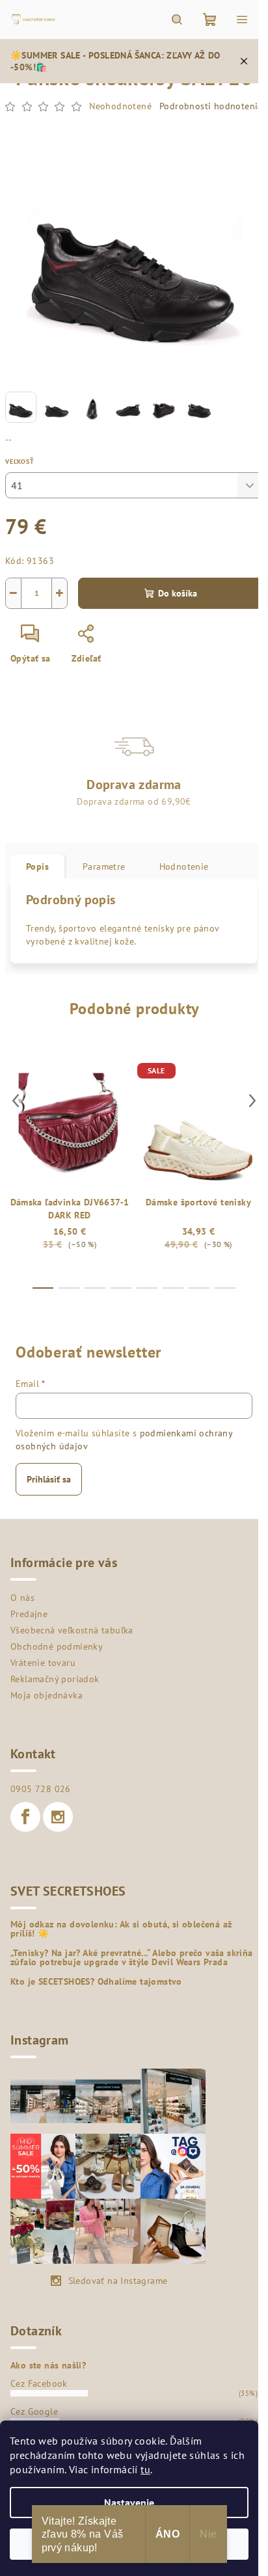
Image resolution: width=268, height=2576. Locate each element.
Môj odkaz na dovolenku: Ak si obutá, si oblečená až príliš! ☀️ (121, 1929)
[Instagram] (58, 1817)
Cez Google (34, 2411)
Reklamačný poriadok (55, 1679)
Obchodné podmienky (57, 1646)
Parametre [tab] (104, 866)
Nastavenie (129, 2502)
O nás (22, 1598)
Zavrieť (134, 639)
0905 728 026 (41, 1789)
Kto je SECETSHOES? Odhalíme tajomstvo (96, 1981)
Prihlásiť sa (49, 1479)
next (252, 1101)
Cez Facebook (39, 2383)
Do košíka (178, 593)
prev (16, 1101)
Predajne (29, 1614)
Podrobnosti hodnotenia (211, 106)
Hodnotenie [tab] (184, 866)
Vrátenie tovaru (43, 1663)
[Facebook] (25, 1817)
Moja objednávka (47, 1695)
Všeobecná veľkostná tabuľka (72, 1630)
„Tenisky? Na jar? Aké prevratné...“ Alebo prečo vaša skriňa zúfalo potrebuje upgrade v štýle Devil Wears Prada (132, 1957)
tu (145, 2469)
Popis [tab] (37, 866)
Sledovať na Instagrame (118, 2281)
